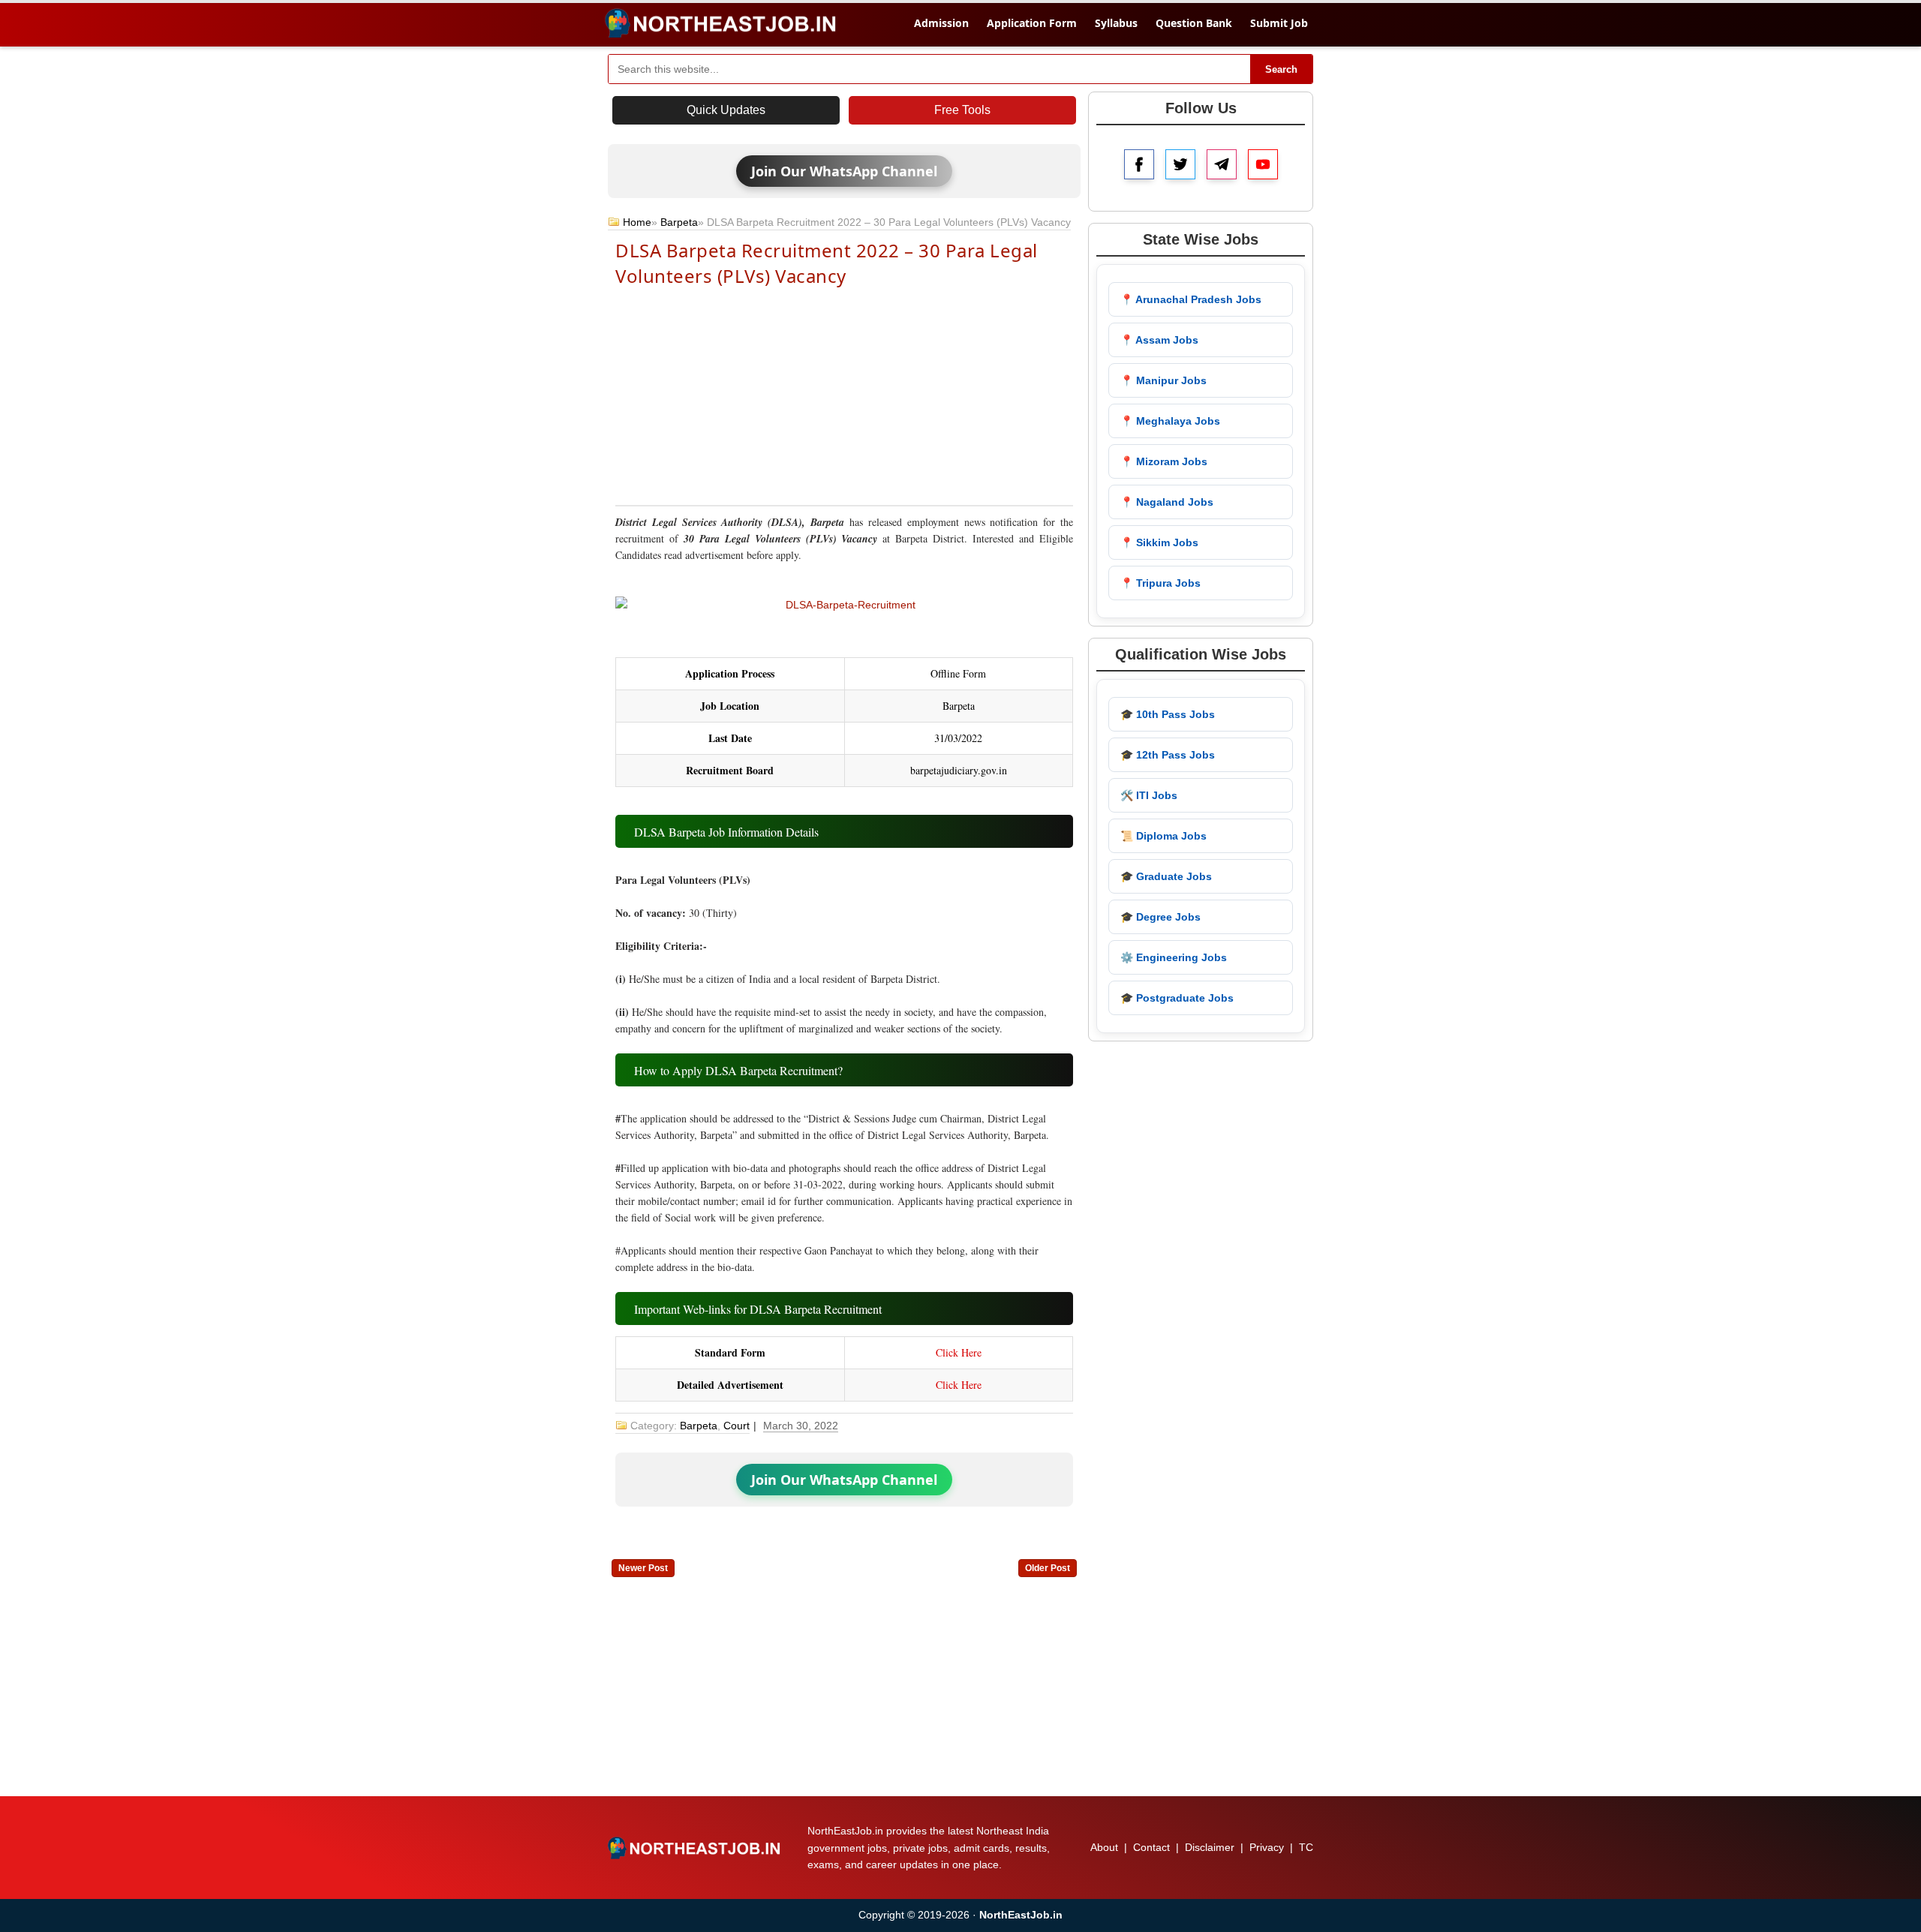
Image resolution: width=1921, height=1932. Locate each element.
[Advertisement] (844, 395)
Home (637, 222)
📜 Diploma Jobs (1163, 836)
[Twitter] (1180, 164)
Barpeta (679, 222)
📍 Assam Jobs (1159, 340)
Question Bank (1194, 23)
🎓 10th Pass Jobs (1168, 714)
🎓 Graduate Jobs (1166, 876)
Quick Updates (726, 110)
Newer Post (643, 1568)
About (1104, 1847)
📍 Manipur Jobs (1163, 380)
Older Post (1048, 1568)
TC (1306, 1847)
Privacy (1267, 1847)
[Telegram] (1222, 164)
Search (1281, 69)
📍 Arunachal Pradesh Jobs (1191, 299)
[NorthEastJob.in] (696, 1848)
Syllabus (1116, 23)
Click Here (959, 1352)
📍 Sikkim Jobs (1159, 542)
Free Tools (962, 110)
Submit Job (1279, 23)
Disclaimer (1210, 1847)
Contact (1151, 1847)
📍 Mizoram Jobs (1164, 461)
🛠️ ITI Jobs (1149, 795)
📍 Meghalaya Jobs (1170, 421)
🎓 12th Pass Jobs (1168, 755)
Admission (941, 23)
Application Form (1032, 23)
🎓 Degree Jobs (1160, 917)
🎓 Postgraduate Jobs (1177, 998)
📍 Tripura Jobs (1160, 583)
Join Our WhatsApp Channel (844, 171)
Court (737, 1426)
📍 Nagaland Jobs (1167, 502)
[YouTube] (1263, 164)
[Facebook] (1139, 164)
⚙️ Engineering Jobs (1174, 957)
